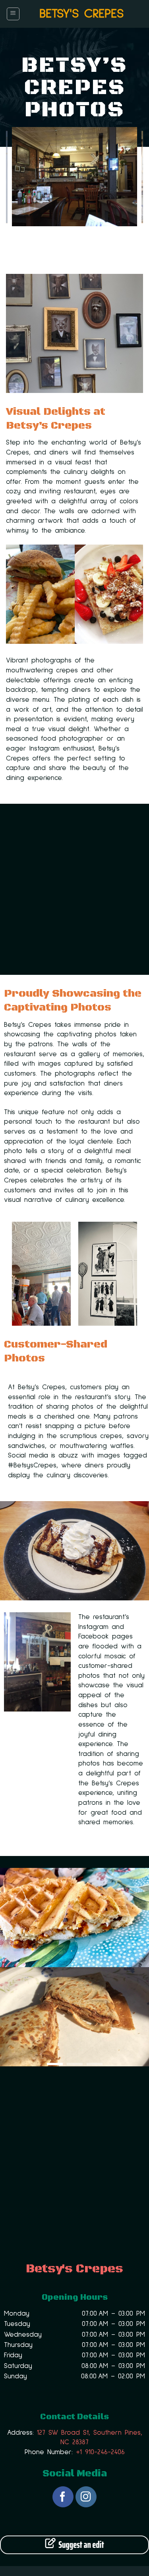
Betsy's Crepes (81, 14)
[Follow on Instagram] (86, 2497)
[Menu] (13, 14)
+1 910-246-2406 (100, 2452)
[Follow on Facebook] (63, 2497)
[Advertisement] (74, 889)
